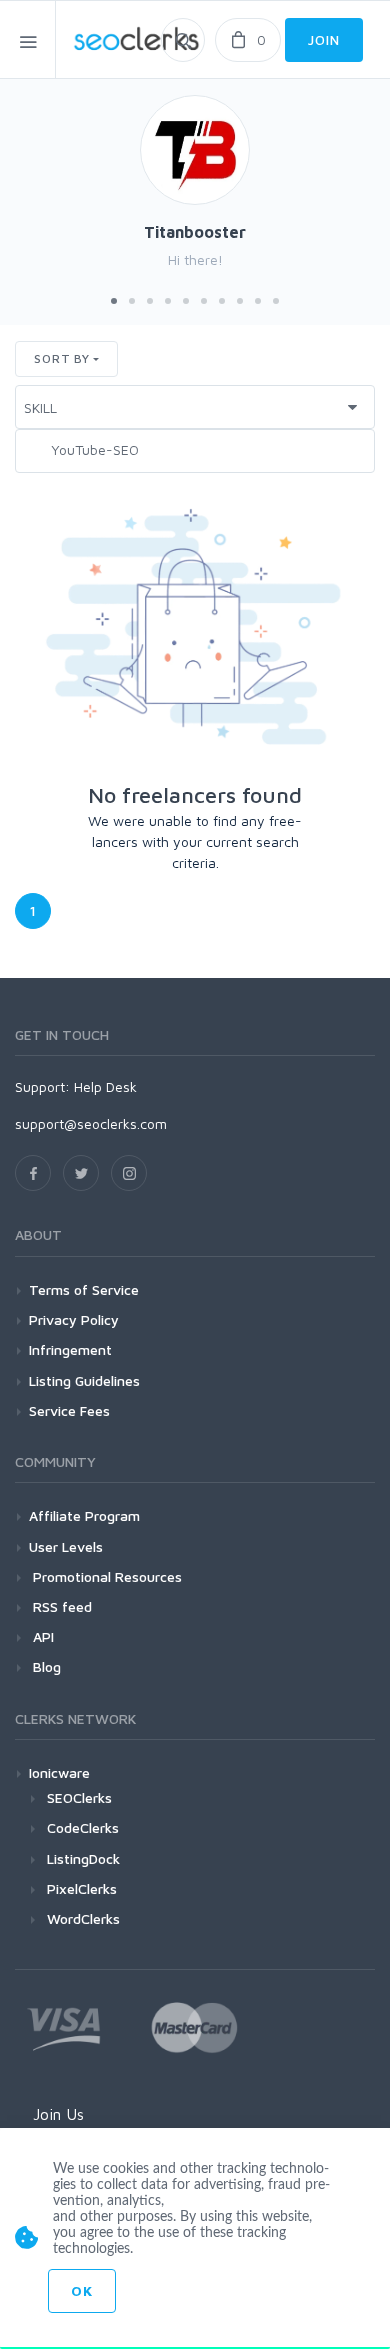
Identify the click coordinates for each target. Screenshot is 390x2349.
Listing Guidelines (84, 1380)
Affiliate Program (84, 1515)
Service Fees (69, 1410)
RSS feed (60, 1606)
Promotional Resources (105, 1576)
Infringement (70, 1349)
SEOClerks (79, 1797)
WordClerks (83, 1918)
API (41, 1636)
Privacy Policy (74, 1319)
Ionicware (59, 1772)
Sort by (62, 358)
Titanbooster (195, 232)
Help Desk (105, 1086)
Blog (45, 1666)
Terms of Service (84, 1289)
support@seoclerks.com (91, 1123)
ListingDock (83, 1858)
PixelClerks (82, 1888)
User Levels (66, 1546)
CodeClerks (83, 1827)
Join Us (58, 2114)
